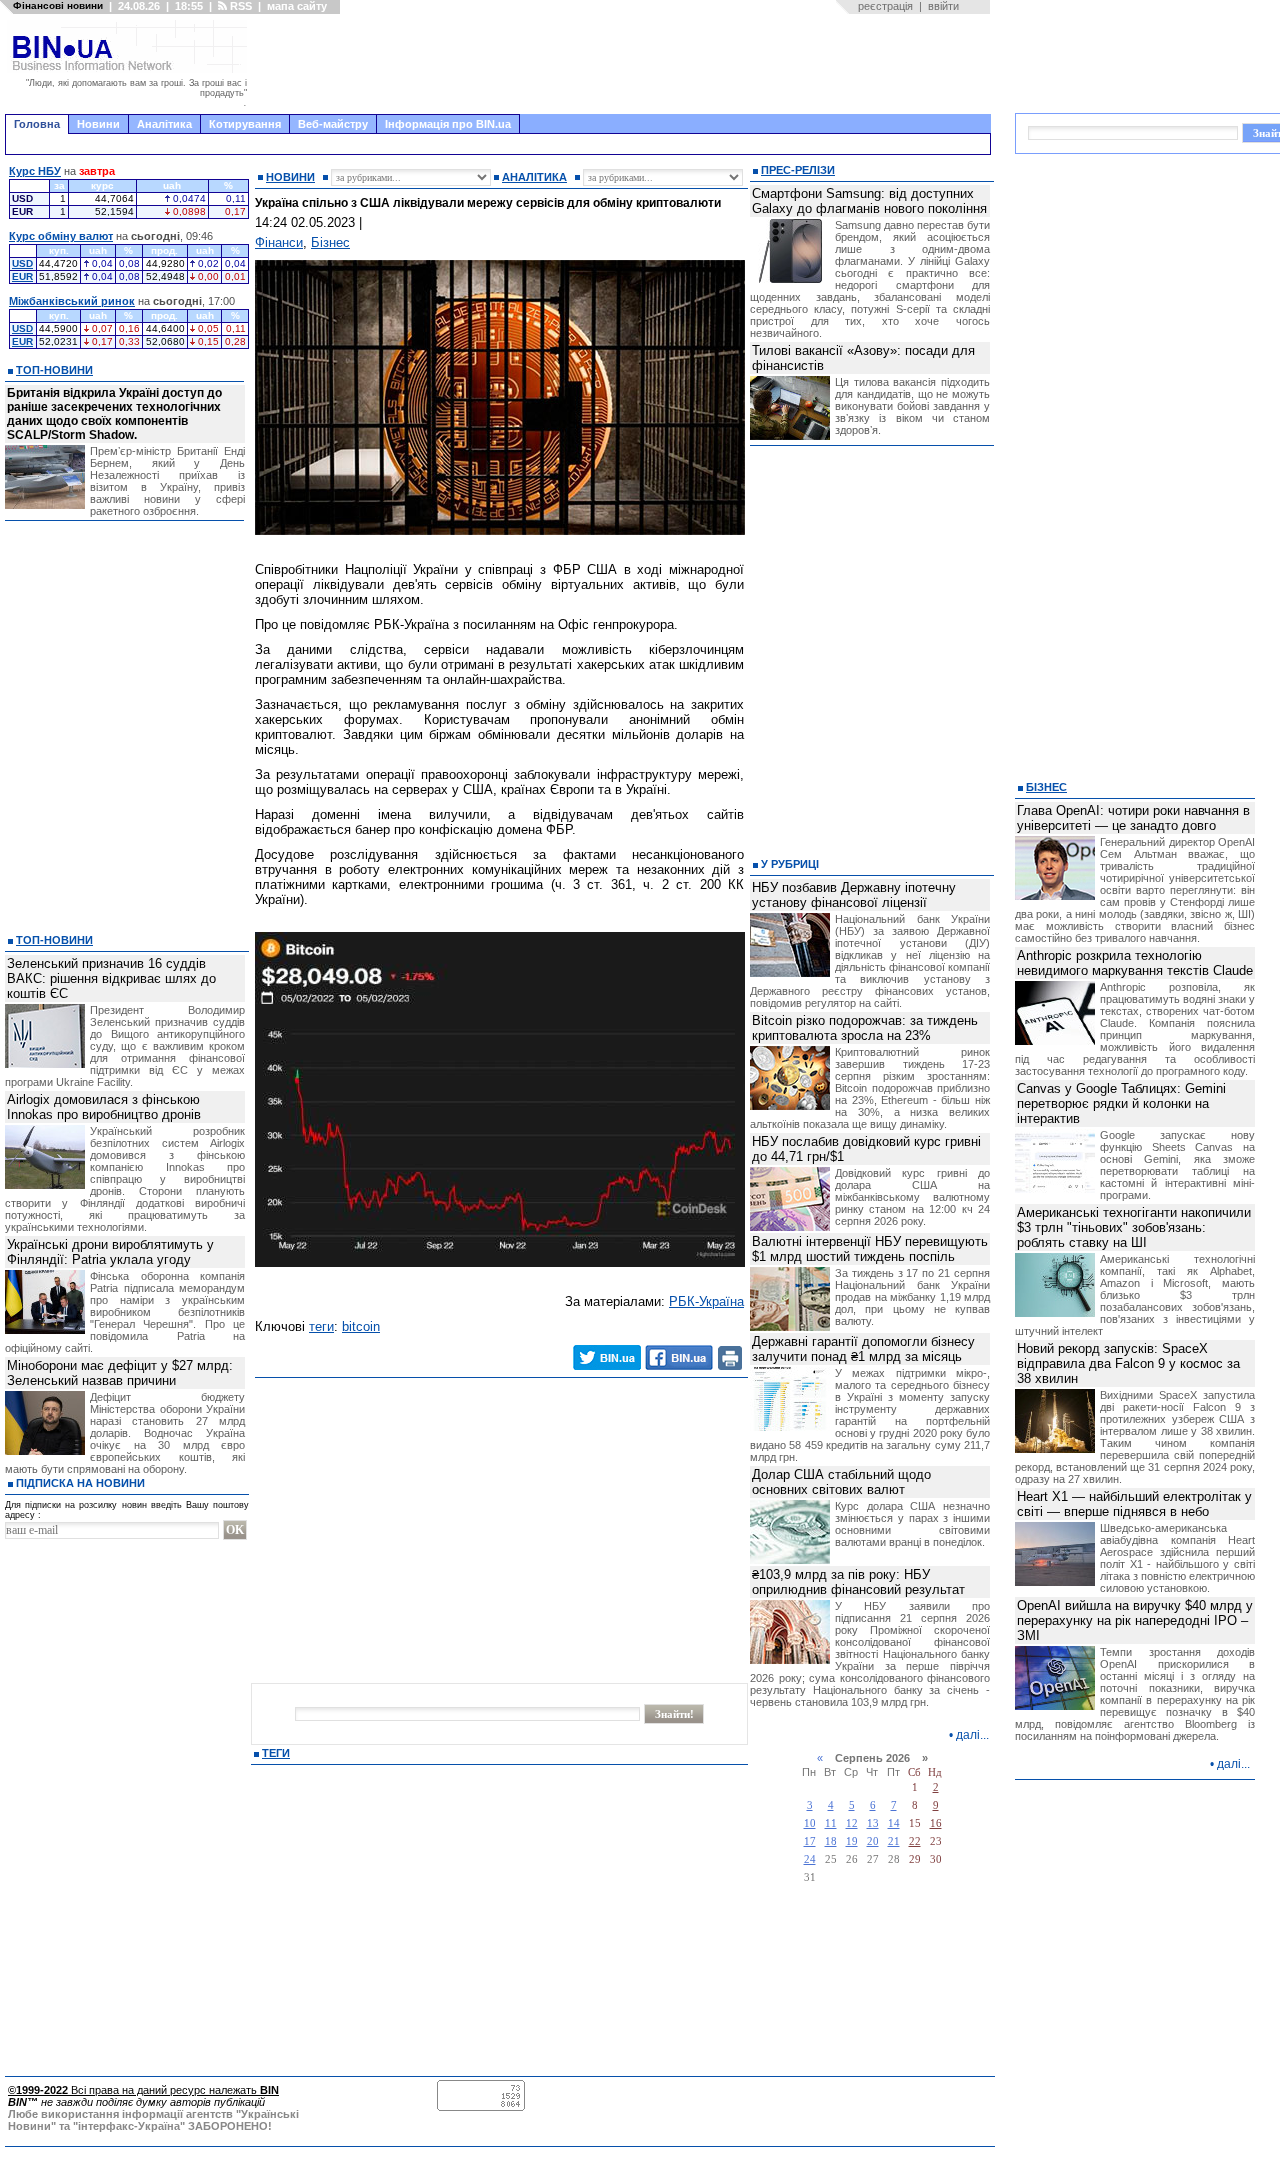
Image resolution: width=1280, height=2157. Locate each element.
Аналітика (164, 124)
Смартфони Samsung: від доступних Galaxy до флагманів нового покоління (869, 201)
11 (831, 1823)
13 (873, 1823)
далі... (972, 1735)
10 (810, 1823)
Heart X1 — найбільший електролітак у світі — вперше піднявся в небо (1134, 1504)
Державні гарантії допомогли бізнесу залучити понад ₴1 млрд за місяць (863, 1349)
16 (936, 1823)
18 (831, 1841)
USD (22, 263)
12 (852, 1823)
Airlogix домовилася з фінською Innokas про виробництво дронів (104, 1107)
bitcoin (361, 1326)
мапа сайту (297, 6)
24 (810, 1859)
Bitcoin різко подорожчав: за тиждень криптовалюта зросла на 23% (865, 1028)
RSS (239, 6)
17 (810, 1841)
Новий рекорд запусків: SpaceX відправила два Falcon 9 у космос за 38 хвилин (1128, 1363)
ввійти (943, 6)
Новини (98, 124)
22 (915, 1841)
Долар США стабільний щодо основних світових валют (841, 1482)
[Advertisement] (625, 64)
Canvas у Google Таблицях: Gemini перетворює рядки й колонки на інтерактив (1121, 1103)
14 (894, 1823)
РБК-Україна (706, 1301)
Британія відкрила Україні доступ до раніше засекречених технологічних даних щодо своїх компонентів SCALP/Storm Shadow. (114, 414)
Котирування (245, 124)
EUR (22, 276)
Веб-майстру (333, 124)
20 (873, 1841)
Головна (37, 124)
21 (894, 1841)
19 (852, 1841)
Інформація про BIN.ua (448, 124)
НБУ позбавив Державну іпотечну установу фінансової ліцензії (854, 895)
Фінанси (279, 242)
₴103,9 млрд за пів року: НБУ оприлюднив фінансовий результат (858, 1582)
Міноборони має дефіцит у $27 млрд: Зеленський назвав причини (120, 1373)
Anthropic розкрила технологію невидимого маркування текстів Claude (1135, 963)
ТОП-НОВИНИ (54, 370)
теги (321, 1326)
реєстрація (885, 6)
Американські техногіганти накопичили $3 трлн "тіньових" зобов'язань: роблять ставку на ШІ (1134, 1227)
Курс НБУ (35, 171)
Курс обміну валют (61, 236)
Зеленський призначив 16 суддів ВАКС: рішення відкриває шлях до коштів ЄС (111, 978)
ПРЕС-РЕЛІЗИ (798, 170)
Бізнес (330, 242)
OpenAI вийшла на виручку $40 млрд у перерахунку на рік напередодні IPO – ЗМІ (1135, 1620)
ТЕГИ (276, 1753)
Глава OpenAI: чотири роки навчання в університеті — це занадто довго (1133, 818)
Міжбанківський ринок (72, 301)
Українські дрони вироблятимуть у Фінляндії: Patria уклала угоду (110, 1252)
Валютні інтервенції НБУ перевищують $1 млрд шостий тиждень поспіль (870, 1249)
